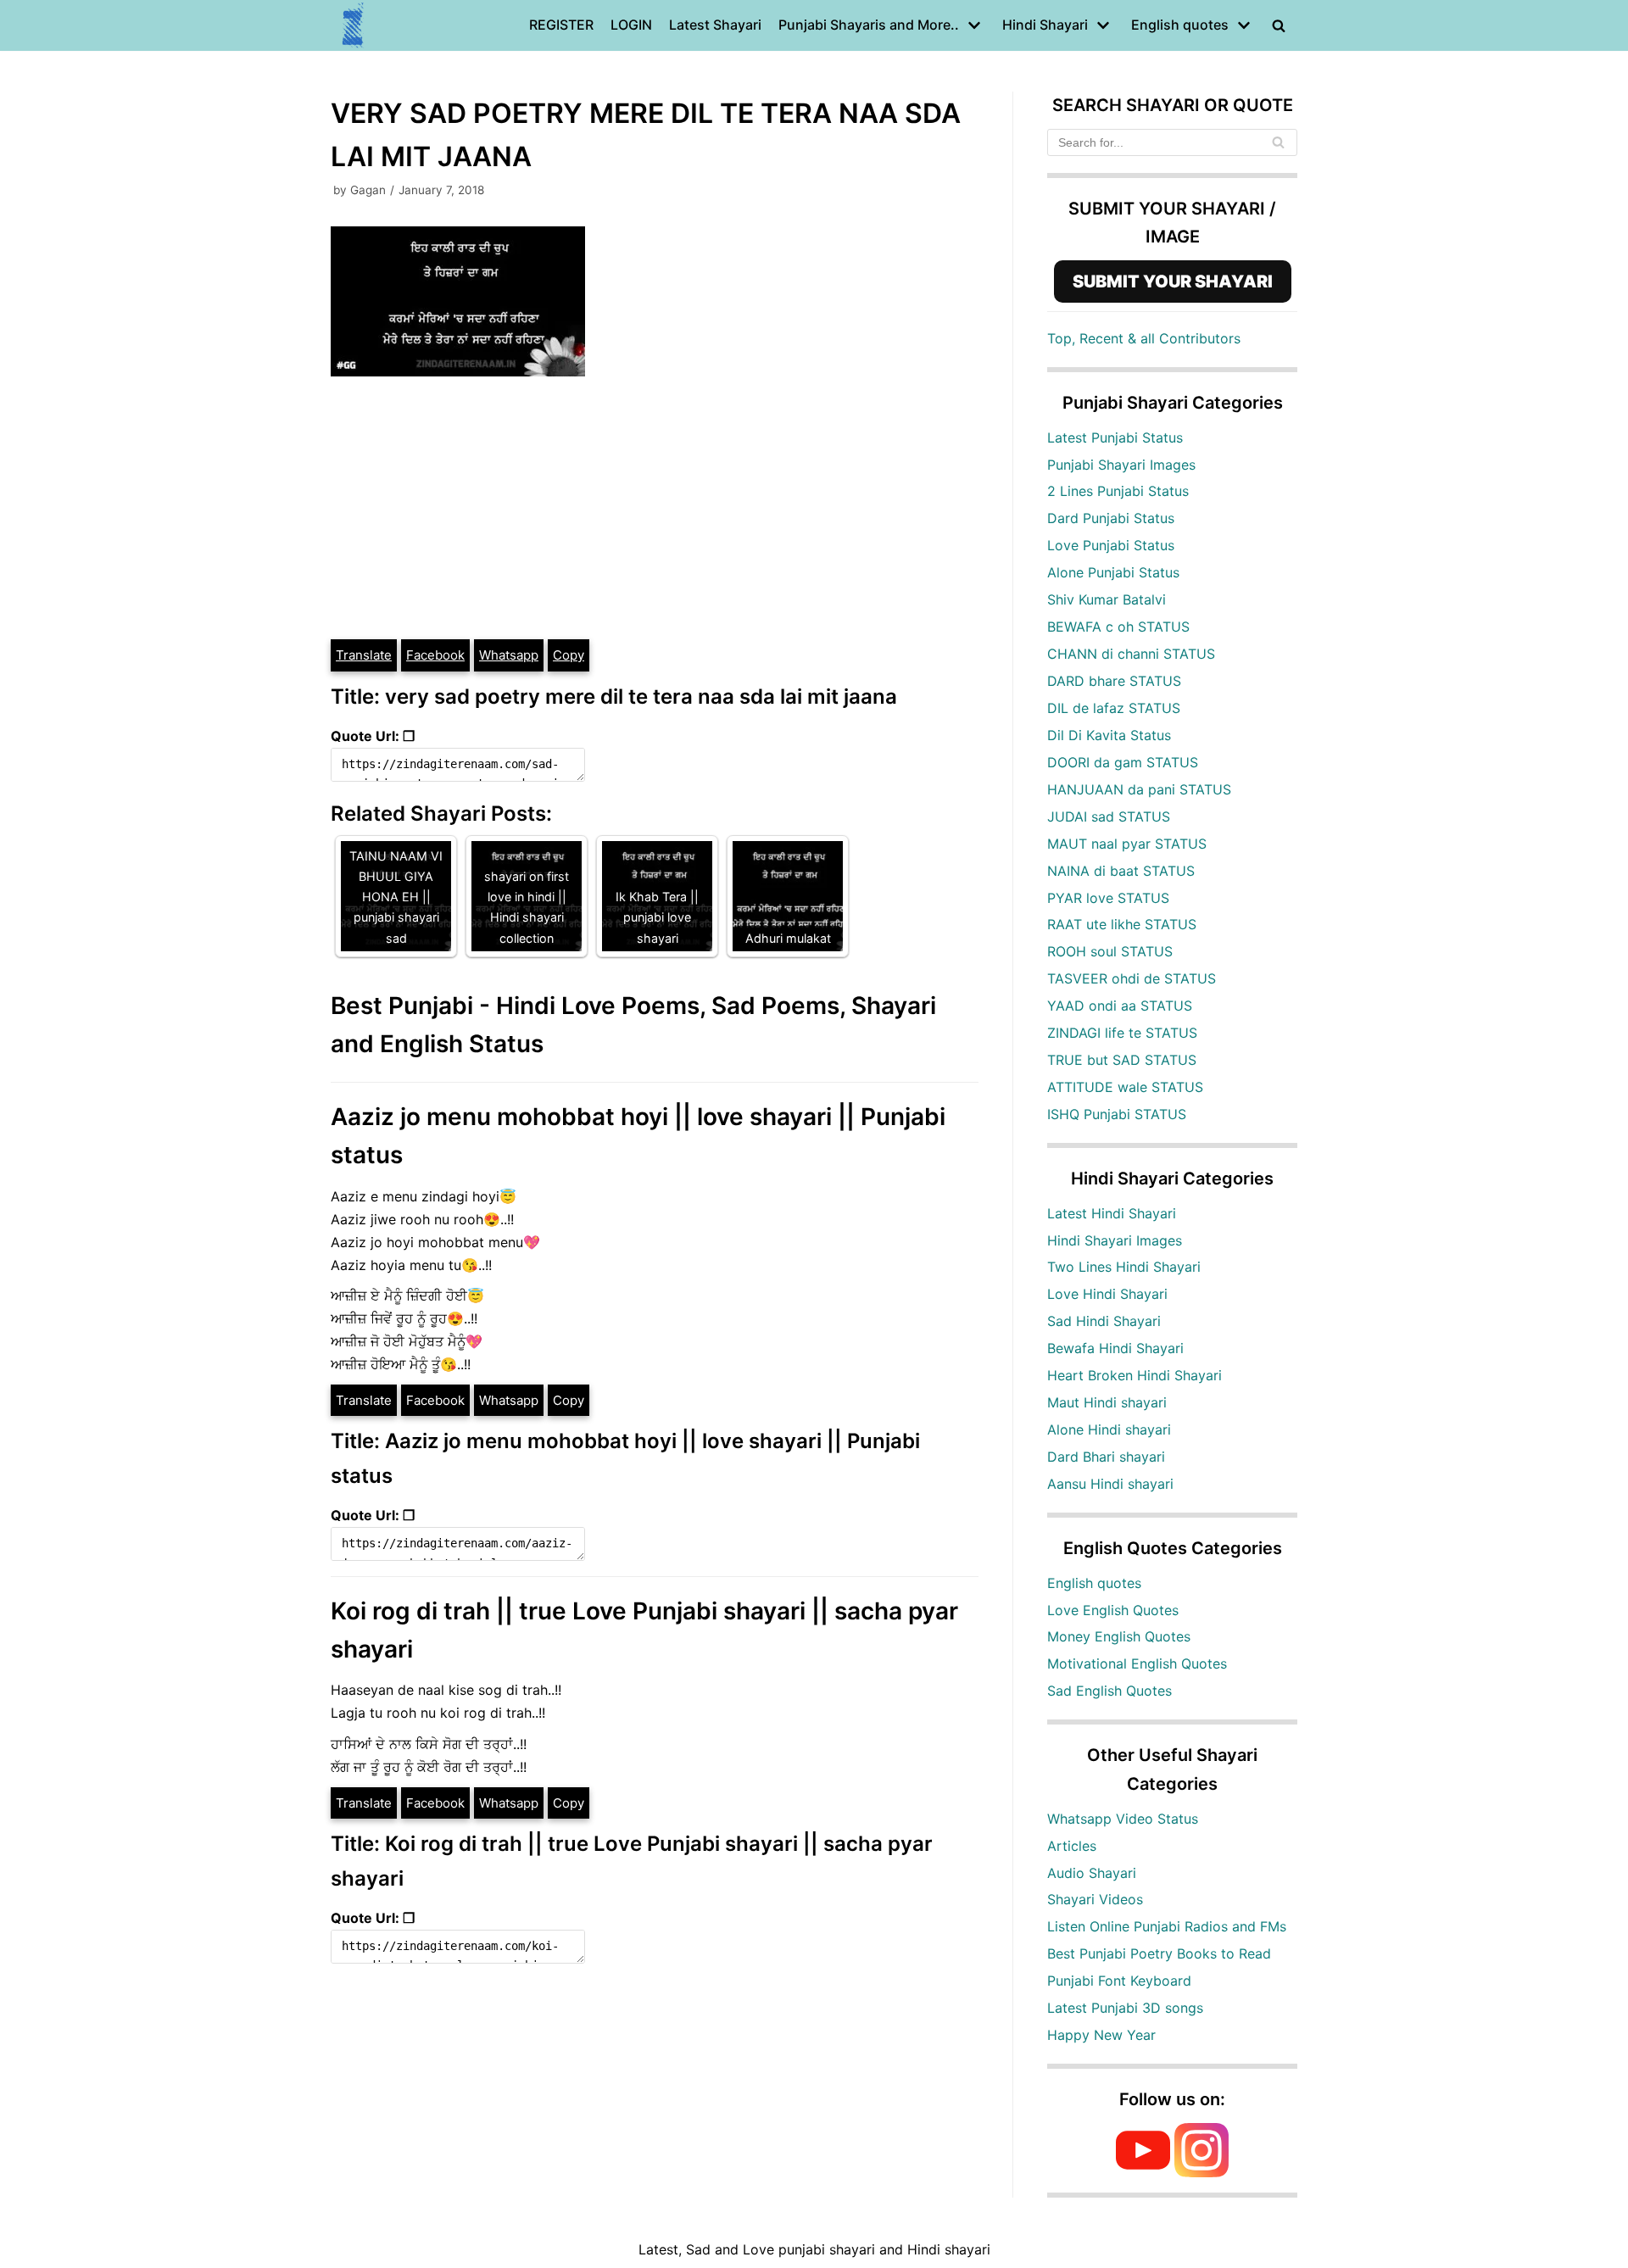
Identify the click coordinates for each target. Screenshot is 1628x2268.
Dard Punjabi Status (1111, 518)
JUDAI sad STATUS (1109, 816)
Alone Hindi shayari (1109, 1429)
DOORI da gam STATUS (1123, 762)
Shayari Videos (1095, 1899)
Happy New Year (1101, 2035)
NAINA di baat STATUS (1121, 871)
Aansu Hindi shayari (1110, 1484)
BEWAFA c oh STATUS (1118, 627)
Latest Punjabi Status (1115, 437)
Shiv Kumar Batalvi (1107, 599)
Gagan (368, 190)
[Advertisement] (655, 510)
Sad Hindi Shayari (1104, 1321)
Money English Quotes (1119, 1636)
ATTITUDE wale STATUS (1125, 1087)
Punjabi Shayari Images (1121, 465)
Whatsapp (509, 655)
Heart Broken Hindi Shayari (1135, 1375)
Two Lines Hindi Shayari (1124, 1267)
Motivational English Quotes (1137, 1663)
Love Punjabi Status (1111, 545)
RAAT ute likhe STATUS (1122, 924)
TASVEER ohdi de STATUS (1132, 978)
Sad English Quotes (1109, 1691)
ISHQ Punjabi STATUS (1117, 1114)
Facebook (435, 655)
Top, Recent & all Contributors (1144, 338)
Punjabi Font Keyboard (1119, 1981)
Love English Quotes (1113, 1610)
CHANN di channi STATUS (1131, 654)
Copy (569, 655)
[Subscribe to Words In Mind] (1143, 2172)
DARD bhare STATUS (1114, 681)
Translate (364, 655)
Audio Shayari (1092, 1873)
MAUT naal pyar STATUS (1127, 844)
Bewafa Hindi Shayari (1115, 1348)
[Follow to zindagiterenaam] (1201, 2172)
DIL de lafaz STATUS (1114, 708)
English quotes (1094, 1583)
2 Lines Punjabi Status (1118, 491)
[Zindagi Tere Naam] (354, 25)
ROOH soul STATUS (1110, 951)
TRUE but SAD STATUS (1122, 1060)
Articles (1072, 1846)
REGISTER (561, 25)
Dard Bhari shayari (1106, 1457)
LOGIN (631, 25)
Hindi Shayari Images (1115, 1240)
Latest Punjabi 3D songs (1125, 2008)
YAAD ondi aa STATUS (1120, 1006)
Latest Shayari (715, 25)
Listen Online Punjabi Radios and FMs (1167, 1926)
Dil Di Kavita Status (1109, 735)
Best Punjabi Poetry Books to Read (1159, 1953)
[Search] (1278, 142)
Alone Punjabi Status (1113, 572)
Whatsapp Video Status (1123, 1819)
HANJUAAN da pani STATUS (1139, 789)
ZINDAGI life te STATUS (1122, 1033)
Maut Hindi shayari (1107, 1402)
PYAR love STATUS (1108, 898)
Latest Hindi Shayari (1112, 1213)
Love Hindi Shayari (1107, 1294)
